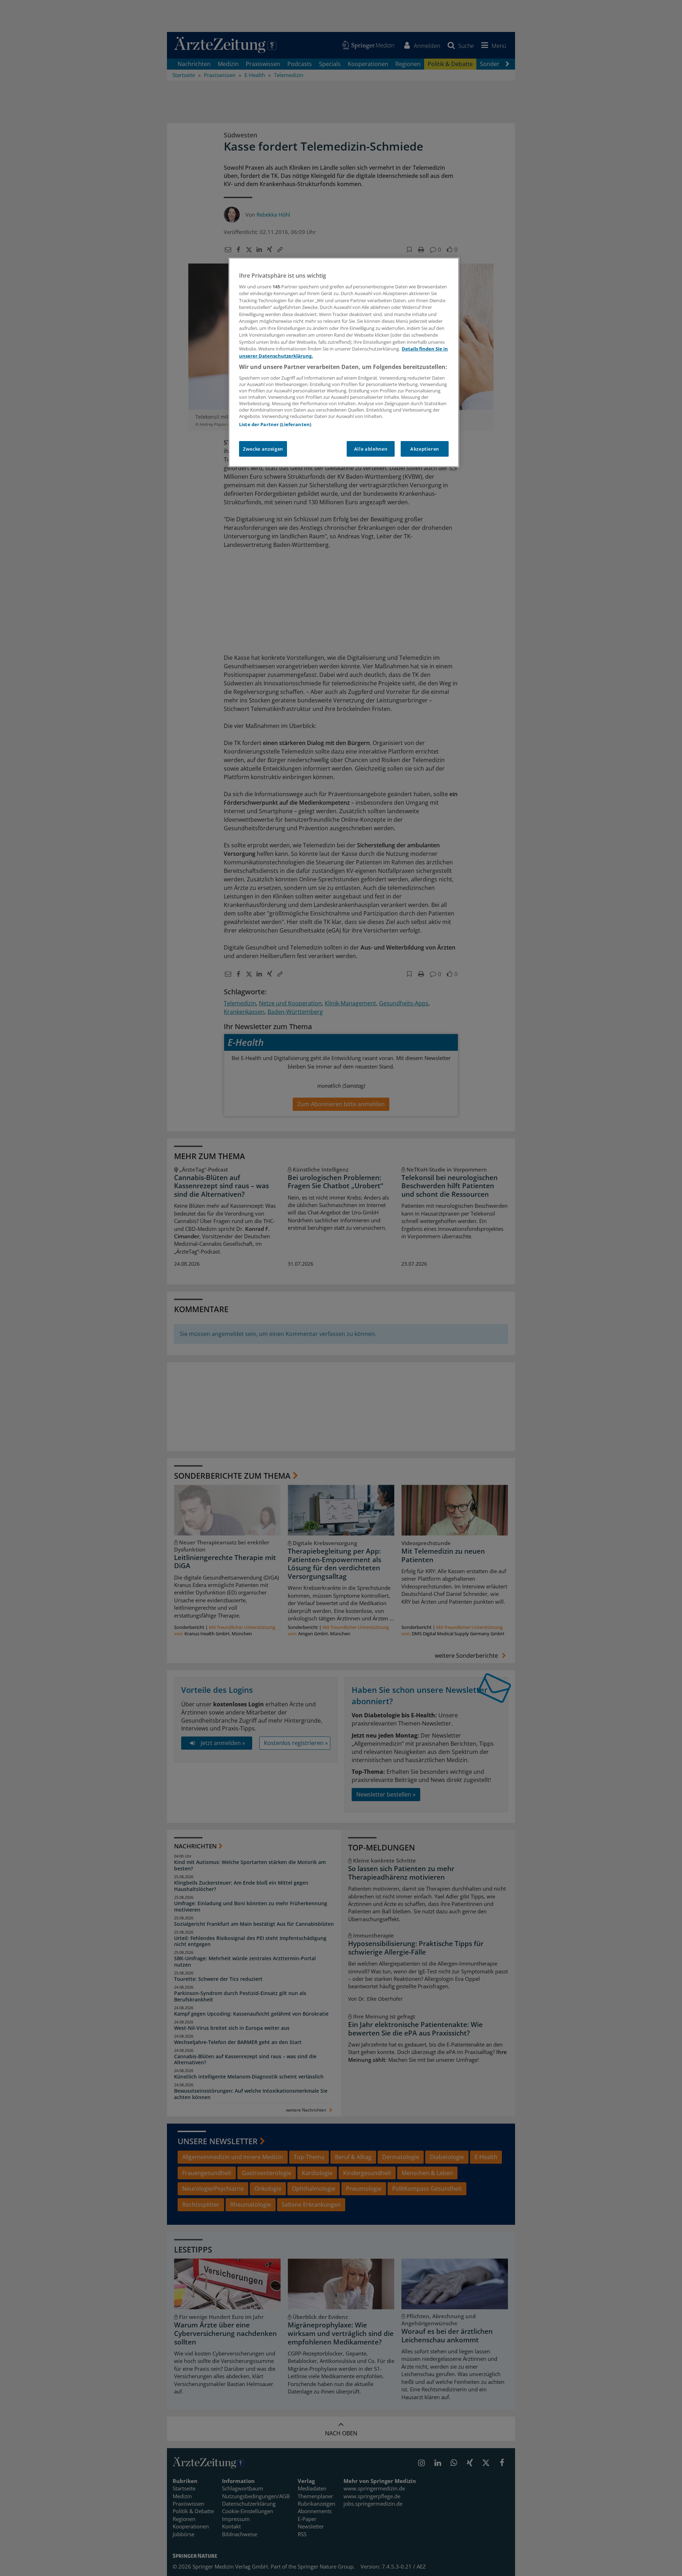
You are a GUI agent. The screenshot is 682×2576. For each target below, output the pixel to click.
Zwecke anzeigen (263, 449)
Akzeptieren (425, 449)
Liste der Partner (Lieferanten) (275, 424)
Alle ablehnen (371, 449)
